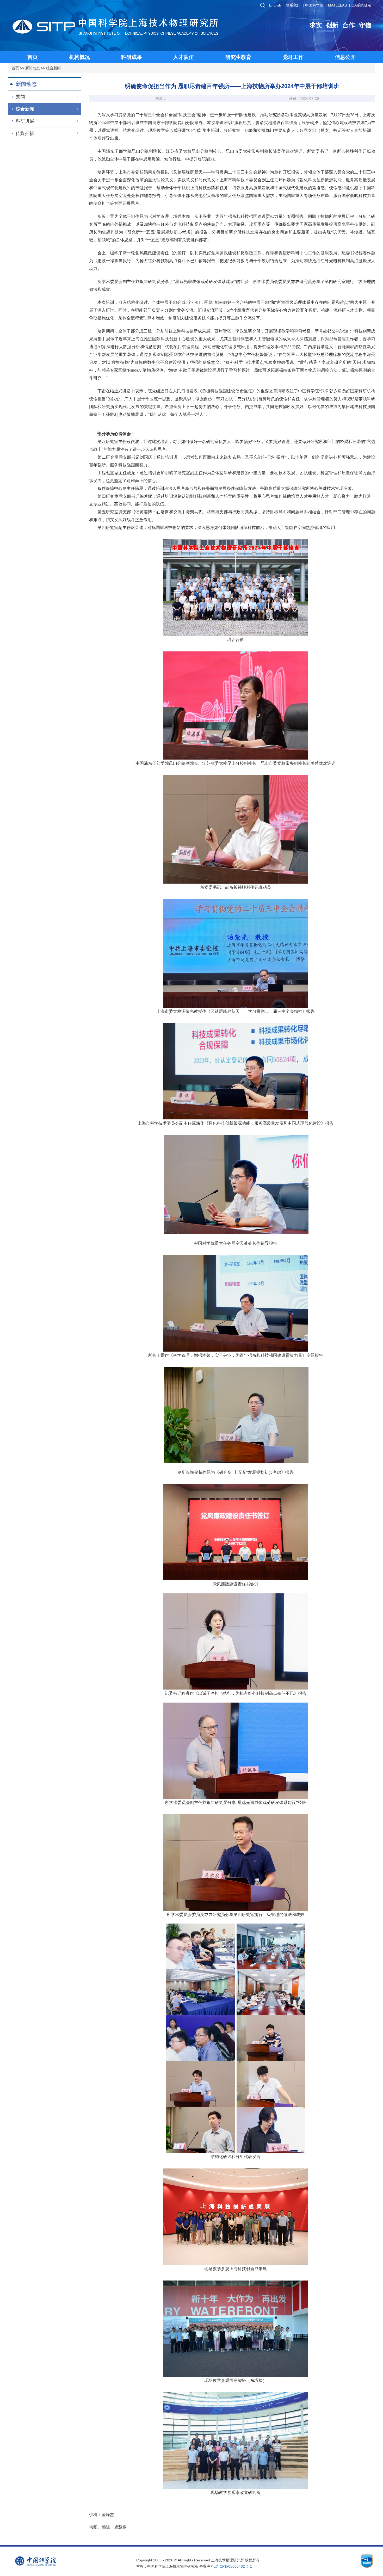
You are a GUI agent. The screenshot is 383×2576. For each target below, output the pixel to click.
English (275, 5)
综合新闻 (53, 68)
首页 (15, 68)
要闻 (20, 97)
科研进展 (25, 121)
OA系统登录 (361, 5)
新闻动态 (33, 68)
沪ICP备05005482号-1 (233, 2566)
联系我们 (293, 5)
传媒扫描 (25, 133)
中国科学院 (314, 5)
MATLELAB (337, 5)
